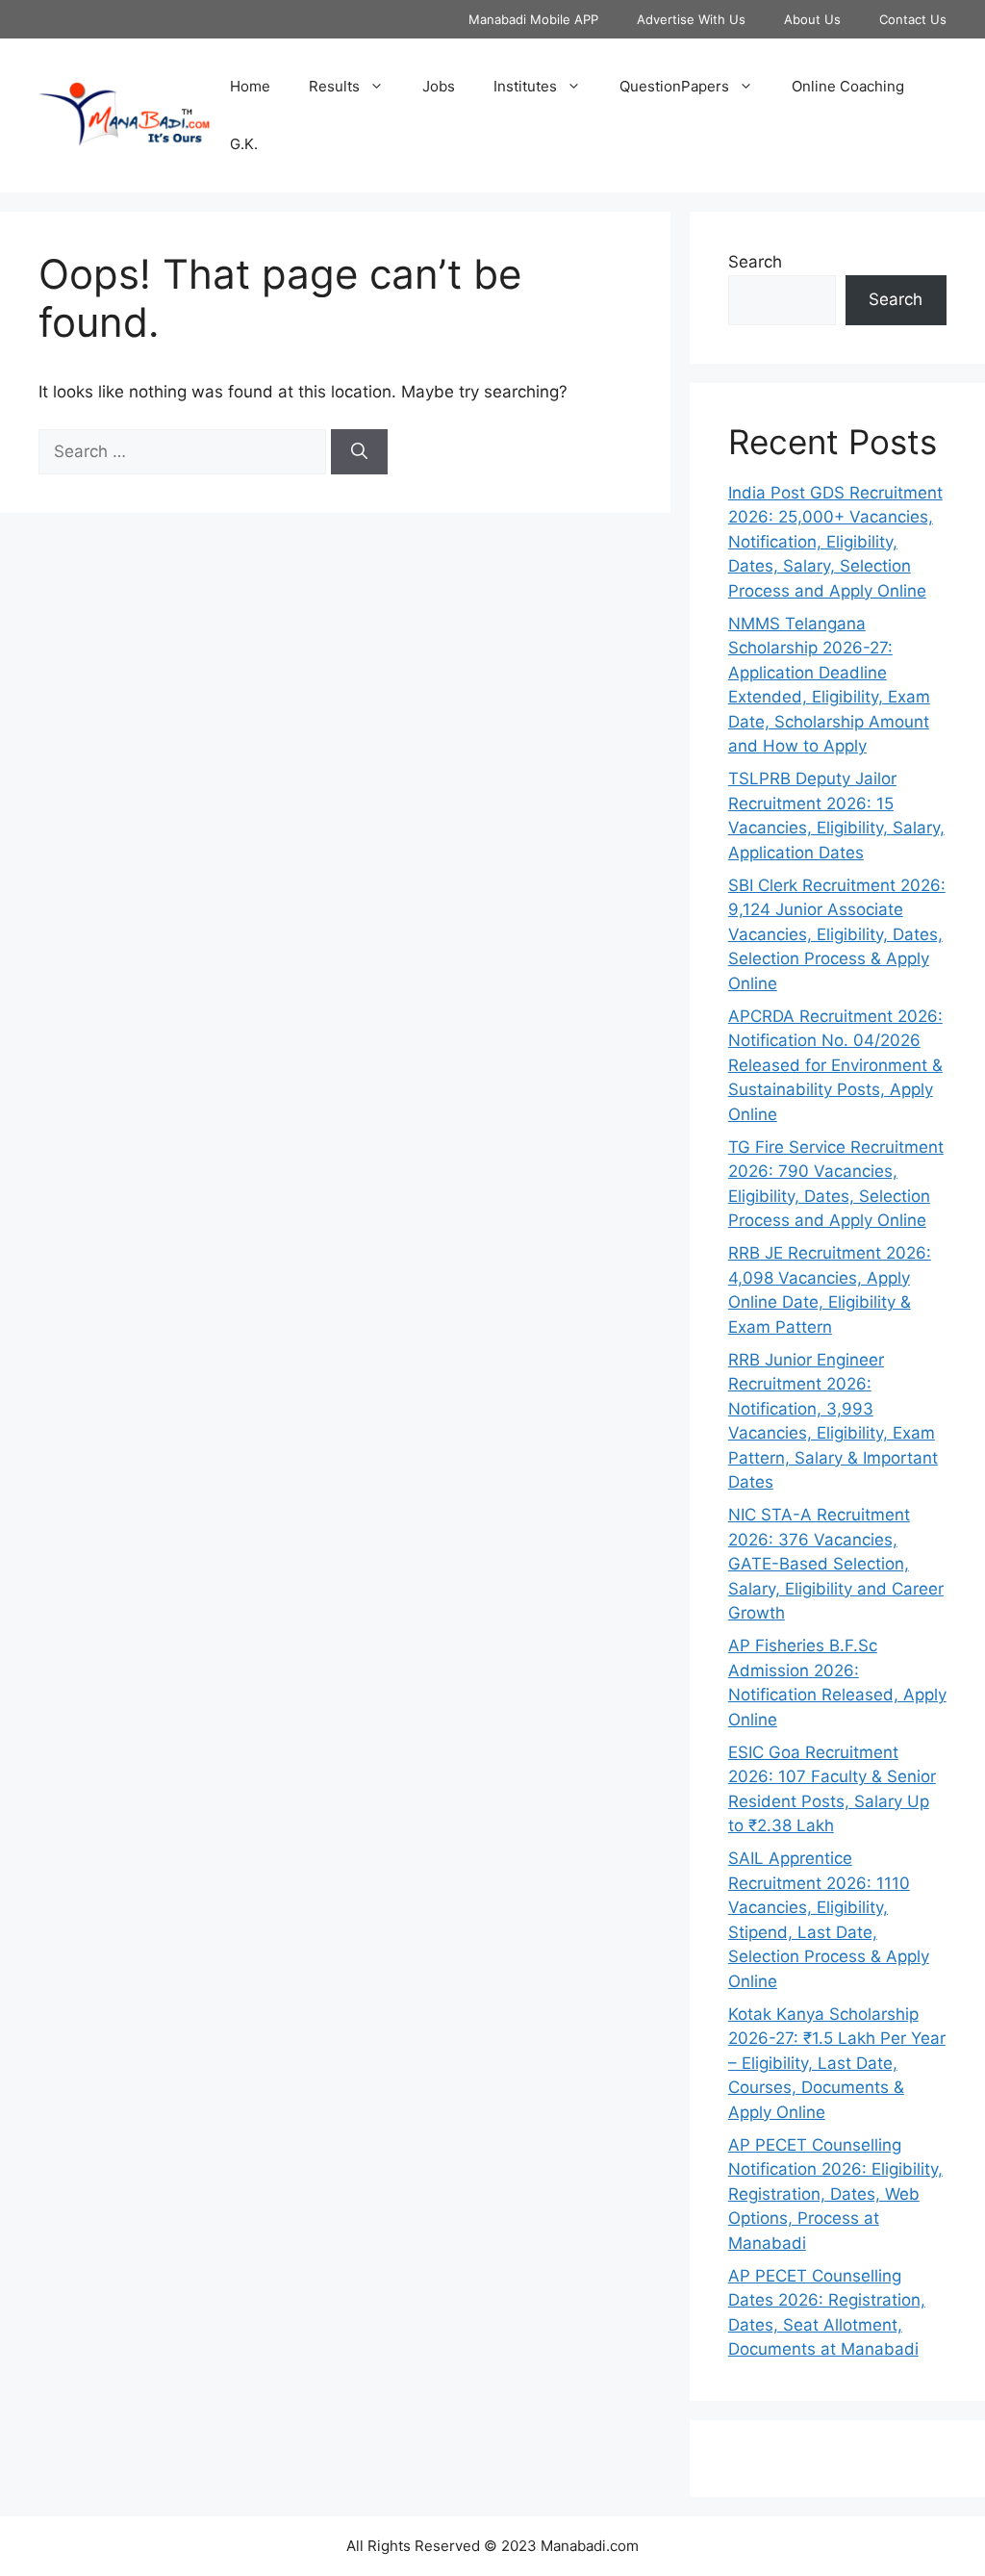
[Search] (359, 452)
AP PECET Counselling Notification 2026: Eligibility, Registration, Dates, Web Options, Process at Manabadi (835, 2194)
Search (755, 262)
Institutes (525, 86)
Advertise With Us (691, 19)
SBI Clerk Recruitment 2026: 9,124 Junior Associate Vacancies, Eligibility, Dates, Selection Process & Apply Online (837, 934)
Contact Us (913, 19)
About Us (812, 19)
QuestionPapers (674, 86)
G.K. (244, 144)
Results (334, 86)
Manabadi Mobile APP (533, 19)
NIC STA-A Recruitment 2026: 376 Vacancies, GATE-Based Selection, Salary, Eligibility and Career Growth (836, 1564)
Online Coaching (848, 86)
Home (250, 86)
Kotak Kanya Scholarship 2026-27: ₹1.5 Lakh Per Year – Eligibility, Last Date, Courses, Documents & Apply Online (837, 2063)
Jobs (439, 86)
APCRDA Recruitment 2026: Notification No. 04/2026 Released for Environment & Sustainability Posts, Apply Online (835, 1065)
